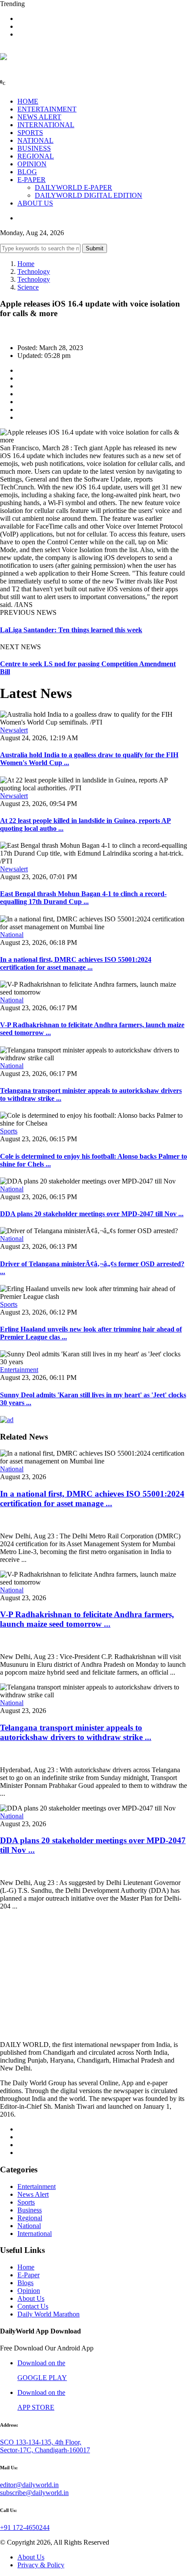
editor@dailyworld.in (29, 2485)
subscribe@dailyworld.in (34, 2493)
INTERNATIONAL (46, 125)
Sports (9, 1131)
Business (30, 2210)
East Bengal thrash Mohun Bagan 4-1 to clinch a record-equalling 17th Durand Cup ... (83, 898)
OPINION (32, 164)
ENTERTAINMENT (47, 109)
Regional (30, 2218)
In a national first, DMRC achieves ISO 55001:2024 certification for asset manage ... (76, 963)
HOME (28, 101)
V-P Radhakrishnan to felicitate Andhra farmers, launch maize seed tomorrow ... (87, 1619)
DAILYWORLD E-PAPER (73, 187)
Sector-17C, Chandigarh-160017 (45, 2450)
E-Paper (28, 2275)
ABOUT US (35, 203)
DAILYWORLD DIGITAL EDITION (88, 195)
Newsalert (14, 730)
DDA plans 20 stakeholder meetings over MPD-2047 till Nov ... (92, 1214)
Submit (95, 248)
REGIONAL (36, 156)
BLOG (27, 172)
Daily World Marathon (48, 2314)
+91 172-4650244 (25, 2527)
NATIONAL (35, 140)
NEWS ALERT (39, 117)
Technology (34, 271)
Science (28, 287)
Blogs (25, 2283)
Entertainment (19, 1370)
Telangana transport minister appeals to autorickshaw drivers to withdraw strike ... (76, 1732)
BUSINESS (34, 148)
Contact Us (33, 2306)
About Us (31, 2298)
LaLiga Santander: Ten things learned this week (71, 630)
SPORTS (30, 133)
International (35, 2234)
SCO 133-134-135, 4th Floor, (41, 2442)
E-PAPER (32, 180)
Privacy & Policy (41, 2565)
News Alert (33, 2194)
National (12, 935)
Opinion (29, 2291)
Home (26, 264)
